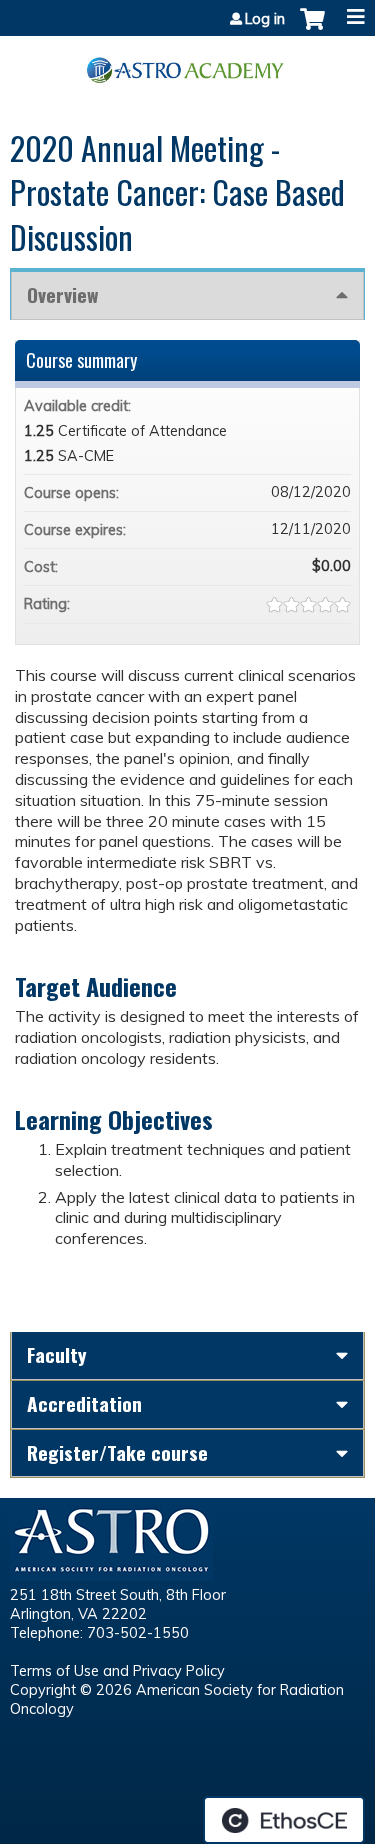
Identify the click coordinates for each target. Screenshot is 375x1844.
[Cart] (312, 29)
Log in (265, 19)
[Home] (187, 63)
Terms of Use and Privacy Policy (117, 1671)
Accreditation (84, 1403)
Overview (62, 294)
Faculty (57, 1354)
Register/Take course (117, 1452)
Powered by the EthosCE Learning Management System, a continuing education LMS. (284, 1820)
